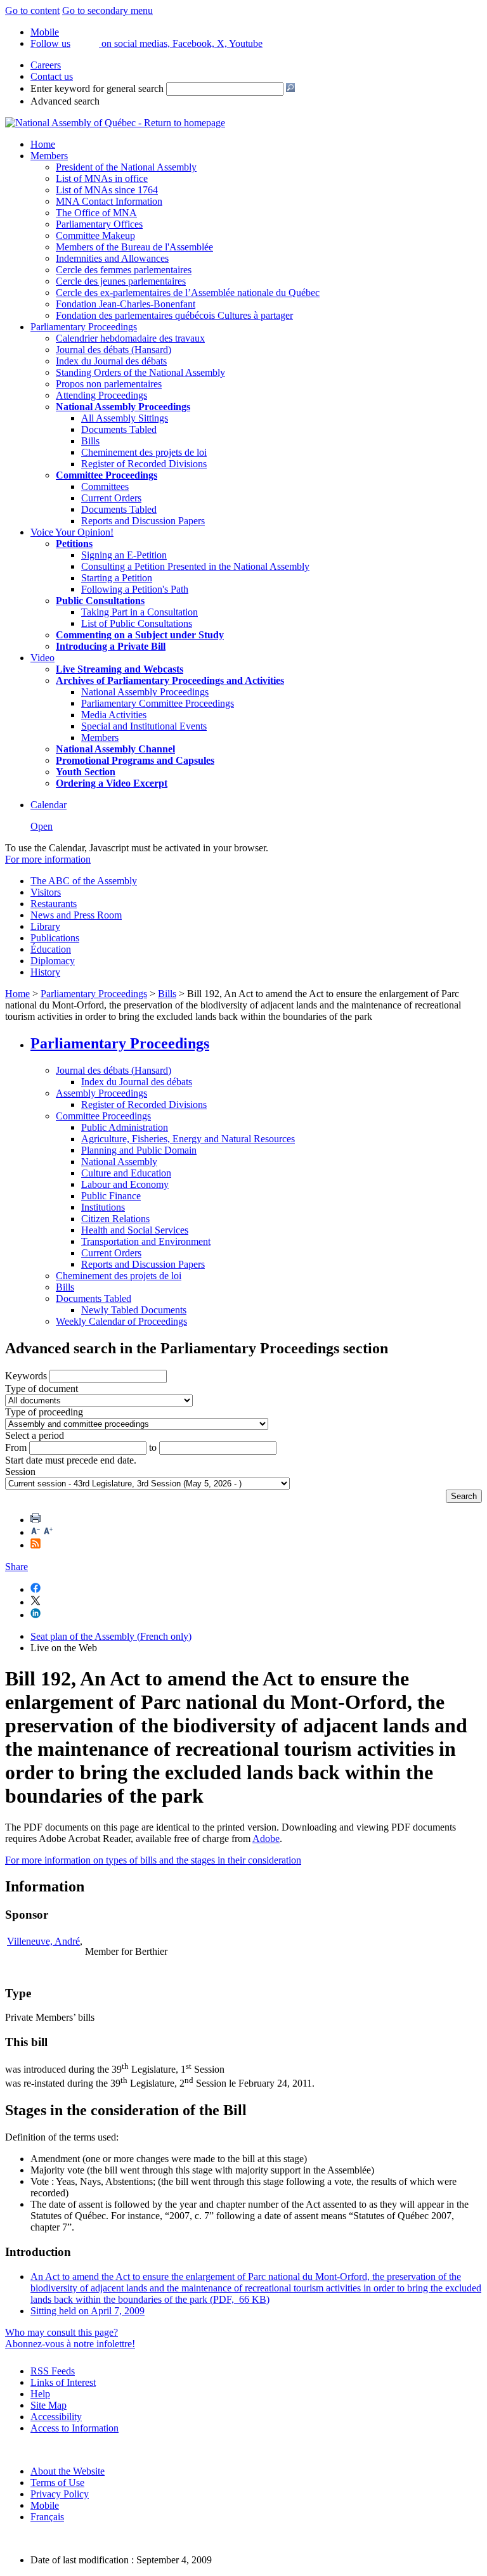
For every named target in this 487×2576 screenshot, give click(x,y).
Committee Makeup (95, 235)
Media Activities (114, 715)
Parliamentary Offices (99, 224)
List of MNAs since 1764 (107, 190)
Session (20, 1472)
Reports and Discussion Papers (143, 521)
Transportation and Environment (146, 1241)
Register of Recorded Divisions (144, 464)
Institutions (103, 1207)
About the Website (68, 2471)
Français (47, 2517)
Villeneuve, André (43, 1941)
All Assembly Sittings (125, 418)
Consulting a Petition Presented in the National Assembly (195, 566)
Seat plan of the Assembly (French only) (111, 1636)
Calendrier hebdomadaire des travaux (130, 338)
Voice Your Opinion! (72, 532)
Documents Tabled (119, 429)
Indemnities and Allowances (112, 258)
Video (42, 658)
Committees (105, 486)
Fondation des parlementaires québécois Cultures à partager (174, 315)
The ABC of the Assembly (84, 881)
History (45, 972)
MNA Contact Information (109, 201)
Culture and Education (126, 1173)
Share (16, 1567)
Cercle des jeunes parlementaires (121, 281)
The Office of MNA (96, 213)
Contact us (52, 76)
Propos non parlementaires (109, 384)
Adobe (266, 1839)
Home (43, 144)
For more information (48, 859)
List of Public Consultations (137, 623)
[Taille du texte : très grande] (48, 1532)
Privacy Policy (60, 2494)
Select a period (35, 1435)
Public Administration (125, 1127)
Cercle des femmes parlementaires (124, 270)
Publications (55, 938)
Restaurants (54, 904)
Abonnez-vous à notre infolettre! (70, 2344)
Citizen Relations (115, 1219)
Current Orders (111, 498)
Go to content (32, 10)
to (153, 1447)
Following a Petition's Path (135, 589)
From (16, 1447)
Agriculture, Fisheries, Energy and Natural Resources (188, 1139)
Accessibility (56, 2417)
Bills (90, 441)
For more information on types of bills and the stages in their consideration (153, 1860)
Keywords (26, 1376)
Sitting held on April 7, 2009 (88, 2311)
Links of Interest (63, 2382)
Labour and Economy (125, 1184)
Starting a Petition (117, 578)
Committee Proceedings (107, 475)
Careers (46, 65)
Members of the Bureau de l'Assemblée (134, 247)
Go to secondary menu (107, 10)
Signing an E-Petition (124, 555)
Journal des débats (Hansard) (114, 350)
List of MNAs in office (102, 178)
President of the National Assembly (126, 167)
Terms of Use (57, 2483)
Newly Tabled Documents (134, 1310)
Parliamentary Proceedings (84, 327)
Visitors (46, 892)
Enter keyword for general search (97, 88)
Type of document (42, 1388)
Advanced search (65, 101)
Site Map (49, 2405)
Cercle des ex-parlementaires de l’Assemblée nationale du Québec (188, 293)
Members (49, 156)
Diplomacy (53, 961)
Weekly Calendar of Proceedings (121, 1321)
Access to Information (75, 2428)
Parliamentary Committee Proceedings (158, 703)
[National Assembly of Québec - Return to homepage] (115, 123)
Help (40, 2394)
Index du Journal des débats (111, 361)
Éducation (51, 949)
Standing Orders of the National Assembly (140, 372)
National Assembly (119, 1162)
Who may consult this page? (62, 2332)
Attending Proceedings (101, 395)
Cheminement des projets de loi (144, 452)
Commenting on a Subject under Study (140, 635)
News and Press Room (76, 915)
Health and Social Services (135, 1230)
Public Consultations (100, 601)
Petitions (74, 544)
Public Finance (111, 1196)
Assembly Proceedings (101, 1093)
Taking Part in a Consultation (140, 612)
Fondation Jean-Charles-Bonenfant (126, 304)
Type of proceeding (44, 1412)
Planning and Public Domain (139, 1150)
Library (45, 926)
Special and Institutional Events (144, 726)
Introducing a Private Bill (111, 646)
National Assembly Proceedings (145, 692)
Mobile (45, 2505)
